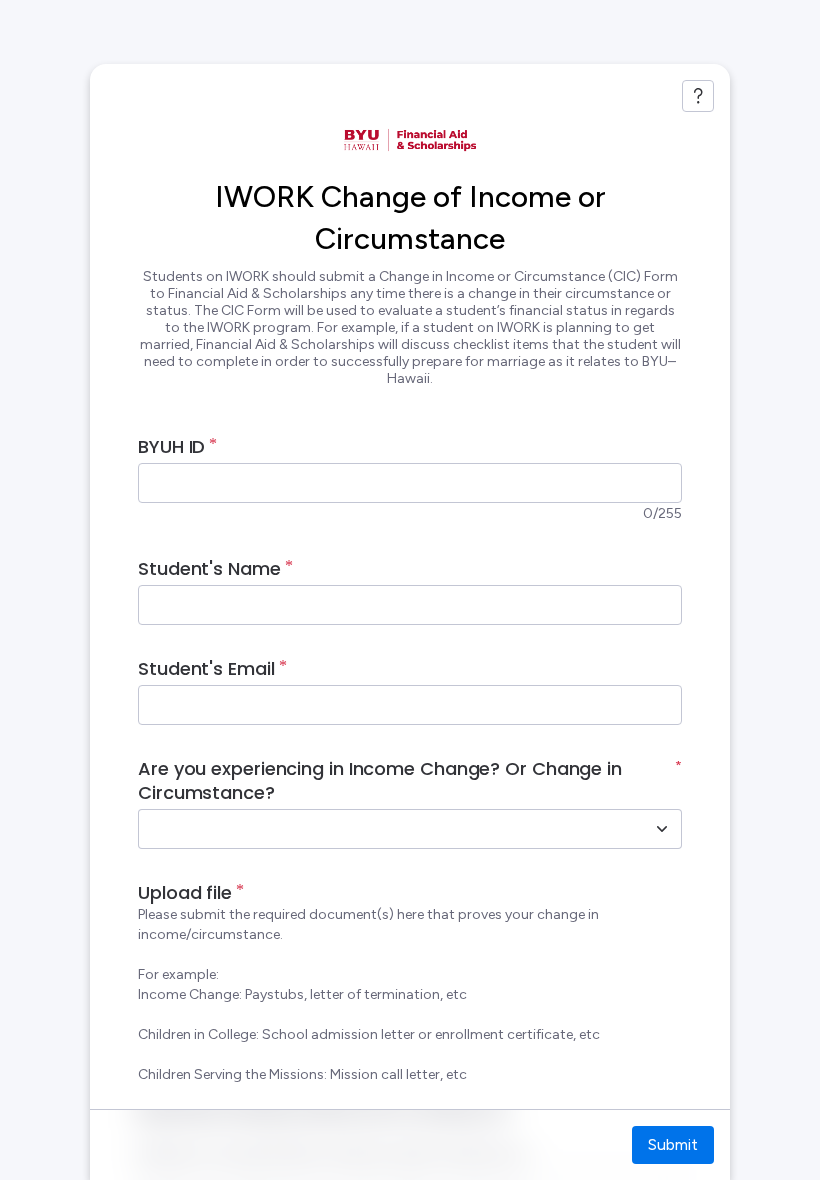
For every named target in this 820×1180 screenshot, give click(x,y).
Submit (673, 1144)
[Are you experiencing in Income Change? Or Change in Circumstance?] (662, 829)
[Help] (698, 96)
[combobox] (388, 829)
